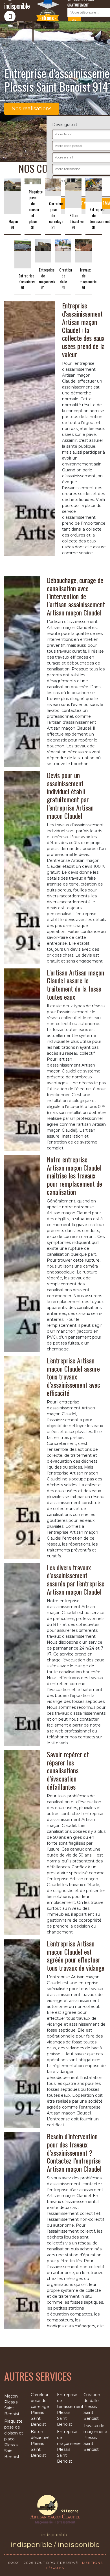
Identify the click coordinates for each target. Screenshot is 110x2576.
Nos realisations (32, 109)
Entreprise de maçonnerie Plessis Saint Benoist (68, 2446)
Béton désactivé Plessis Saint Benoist (40, 2443)
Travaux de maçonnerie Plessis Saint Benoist (95, 2438)
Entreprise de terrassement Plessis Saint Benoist (68, 2410)
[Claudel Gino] (55, 2509)
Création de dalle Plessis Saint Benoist (92, 2407)
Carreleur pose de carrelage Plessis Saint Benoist (40, 2410)
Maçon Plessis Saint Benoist (12, 2405)
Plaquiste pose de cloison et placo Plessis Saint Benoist (14, 2439)
